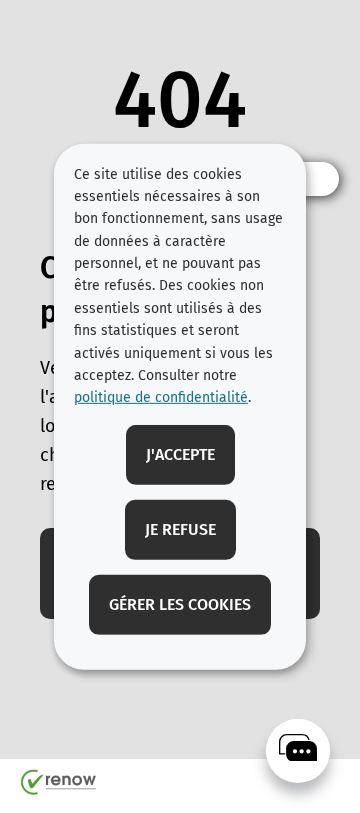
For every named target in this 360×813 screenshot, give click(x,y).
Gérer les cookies (180, 604)
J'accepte (180, 454)
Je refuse (180, 529)
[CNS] (298, 751)
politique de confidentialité (161, 397)
